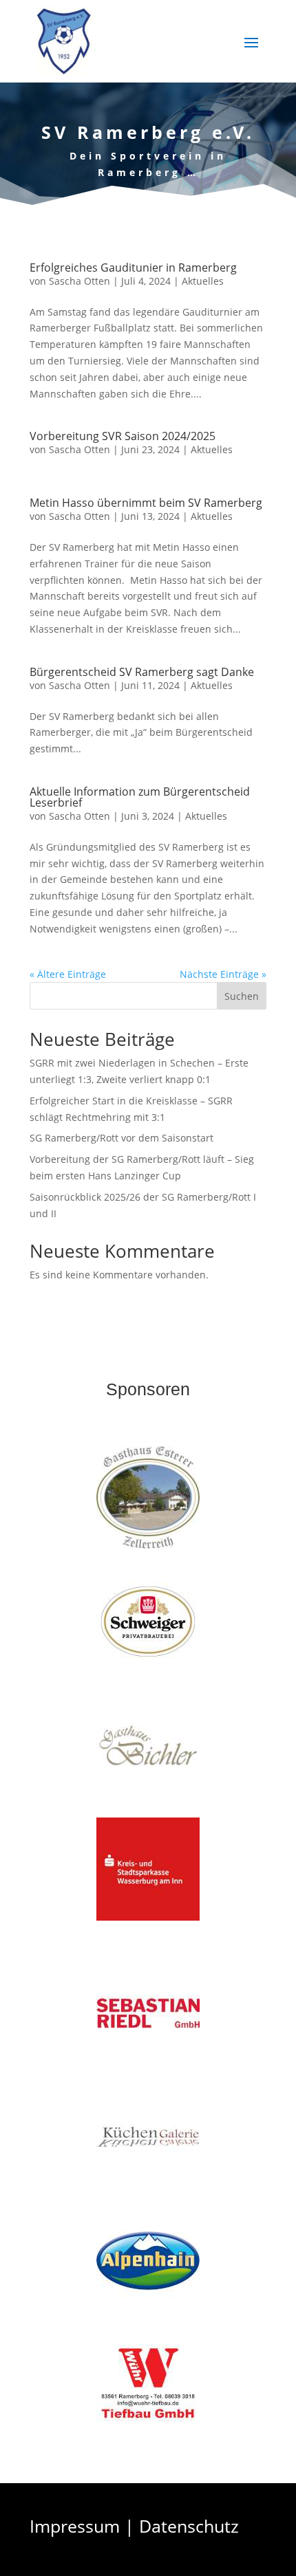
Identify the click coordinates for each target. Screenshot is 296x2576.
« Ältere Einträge (68, 974)
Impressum (75, 2526)
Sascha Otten (80, 281)
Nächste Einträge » (223, 974)
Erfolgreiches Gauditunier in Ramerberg (133, 268)
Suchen (242, 996)
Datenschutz (189, 2526)
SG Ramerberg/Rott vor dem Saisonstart (121, 1138)
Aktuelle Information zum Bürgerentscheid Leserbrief (140, 797)
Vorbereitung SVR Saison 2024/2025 (123, 436)
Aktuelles (203, 281)
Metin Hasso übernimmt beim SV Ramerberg (146, 503)
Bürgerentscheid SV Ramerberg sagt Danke (142, 672)
